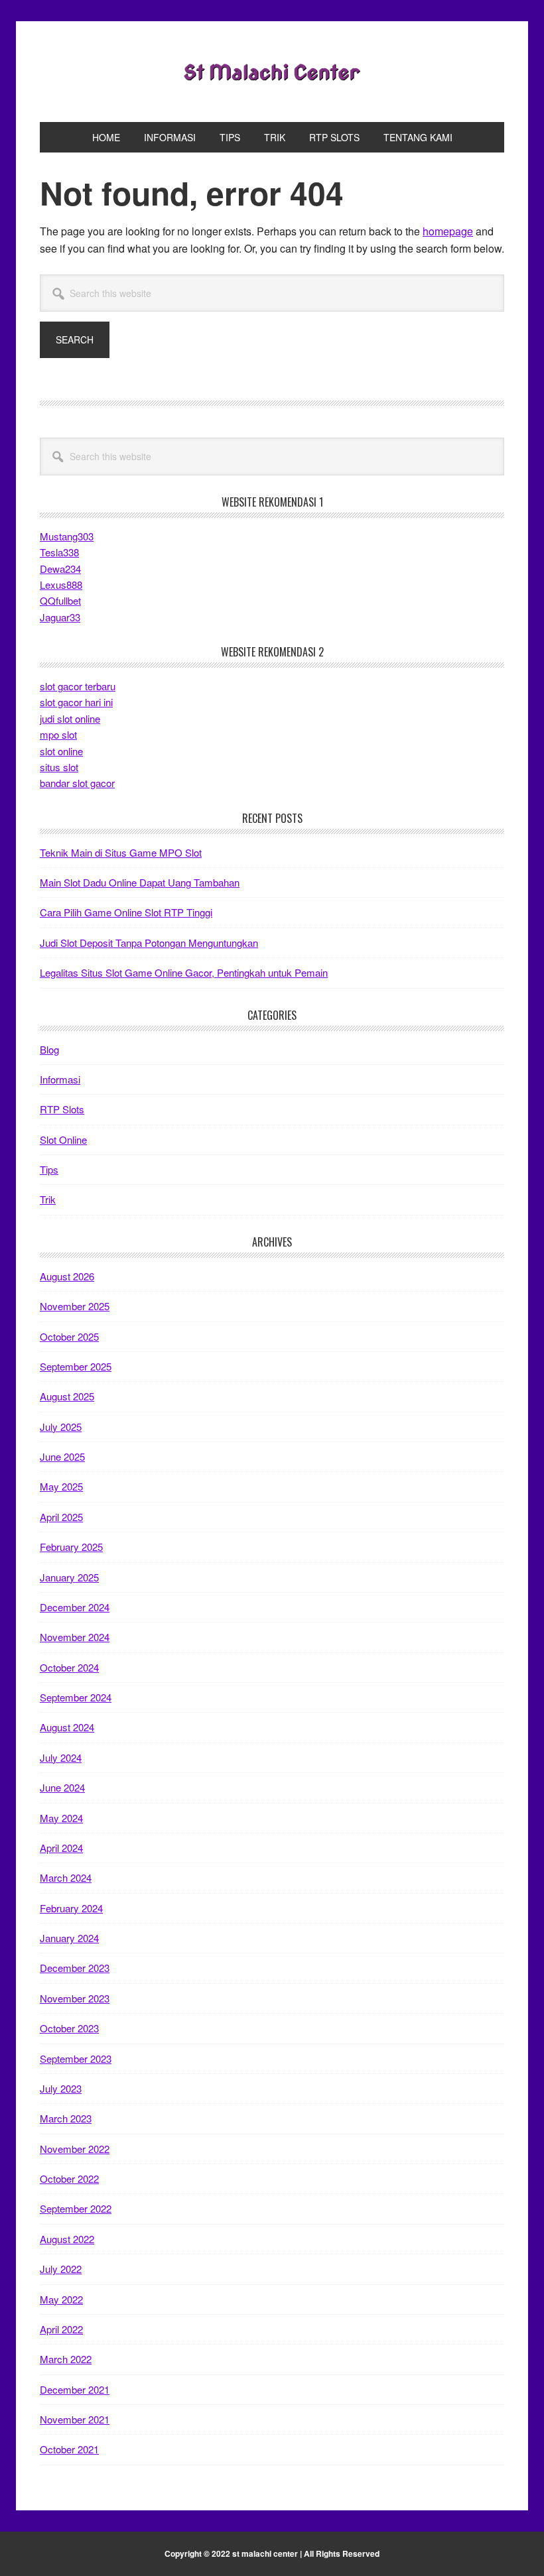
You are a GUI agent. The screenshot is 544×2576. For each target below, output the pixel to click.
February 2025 (71, 1547)
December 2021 (75, 2389)
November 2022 (75, 2149)
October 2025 (69, 1336)
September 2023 (76, 2058)
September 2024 (76, 1697)
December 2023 (75, 1968)
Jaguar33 (60, 617)
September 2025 (76, 1366)
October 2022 (69, 2178)
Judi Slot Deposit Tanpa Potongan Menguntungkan (149, 943)
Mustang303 (67, 536)
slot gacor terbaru (78, 686)
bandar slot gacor (77, 783)
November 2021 (75, 2419)
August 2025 (67, 1396)
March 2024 (66, 1877)
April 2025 (61, 1517)
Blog (49, 1049)
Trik (48, 1199)
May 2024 (61, 1818)
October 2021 (69, 2449)
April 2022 (61, 2329)
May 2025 (61, 1486)
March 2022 (66, 2359)
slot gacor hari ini (76, 702)
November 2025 (75, 1306)
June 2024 (62, 1787)
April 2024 (61, 1848)
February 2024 (71, 1908)
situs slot (59, 767)
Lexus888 (61, 584)
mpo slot (58, 734)
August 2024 (67, 1727)
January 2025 (69, 1577)
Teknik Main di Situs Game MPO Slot (121, 852)
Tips (49, 1169)
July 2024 (61, 1757)
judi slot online (70, 718)
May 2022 (61, 2299)
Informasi (60, 1079)
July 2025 (61, 1427)
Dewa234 (60, 569)
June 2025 (62, 1456)
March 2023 (66, 2118)
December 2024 (75, 1607)
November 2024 (75, 1637)
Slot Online (63, 1139)
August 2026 (67, 1276)
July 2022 (61, 2269)
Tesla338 (59, 552)
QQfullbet (60, 600)
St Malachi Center (272, 72)
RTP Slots (62, 1109)
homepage (448, 231)
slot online (61, 751)
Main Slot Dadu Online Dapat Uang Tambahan (140, 882)
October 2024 (69, 1667)
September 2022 (76, 2208)
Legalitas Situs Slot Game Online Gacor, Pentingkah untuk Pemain (184, 972)
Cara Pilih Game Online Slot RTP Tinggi (126, 912)
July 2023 (61, 2088)
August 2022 (67, 2239)
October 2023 (69, 2028)
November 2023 (75, 1998)
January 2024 (69, 1938)
